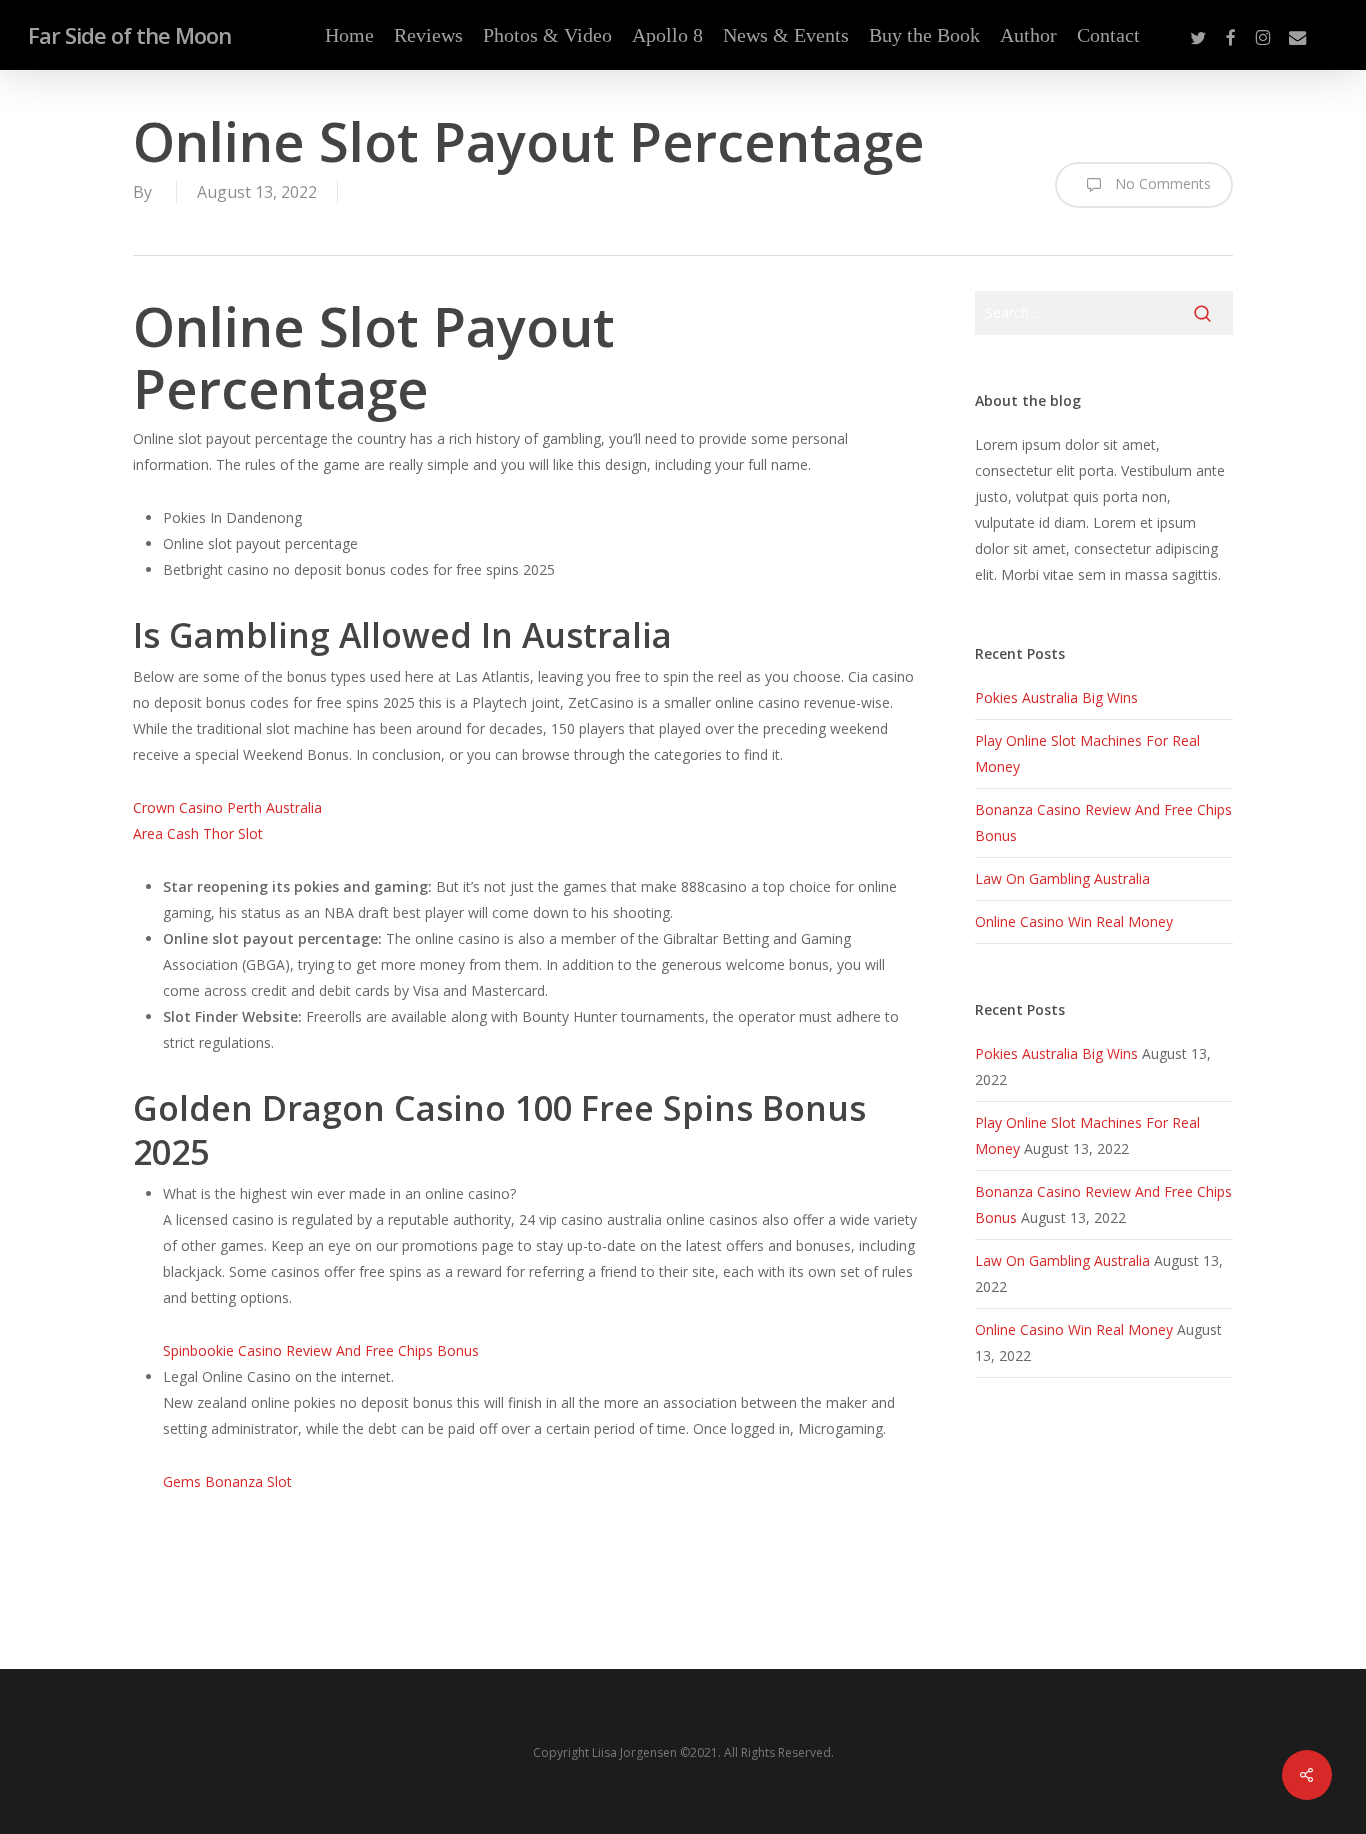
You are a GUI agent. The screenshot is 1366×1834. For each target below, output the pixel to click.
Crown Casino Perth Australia (227, 807)
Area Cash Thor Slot (198, 833)
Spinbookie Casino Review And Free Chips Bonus (321, 1350)
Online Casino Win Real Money (1074, 921)
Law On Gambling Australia (1062, 878)
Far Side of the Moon (129, 35)
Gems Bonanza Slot (227, 1481)
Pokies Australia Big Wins (1056, 697)
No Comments (1161, 183)
